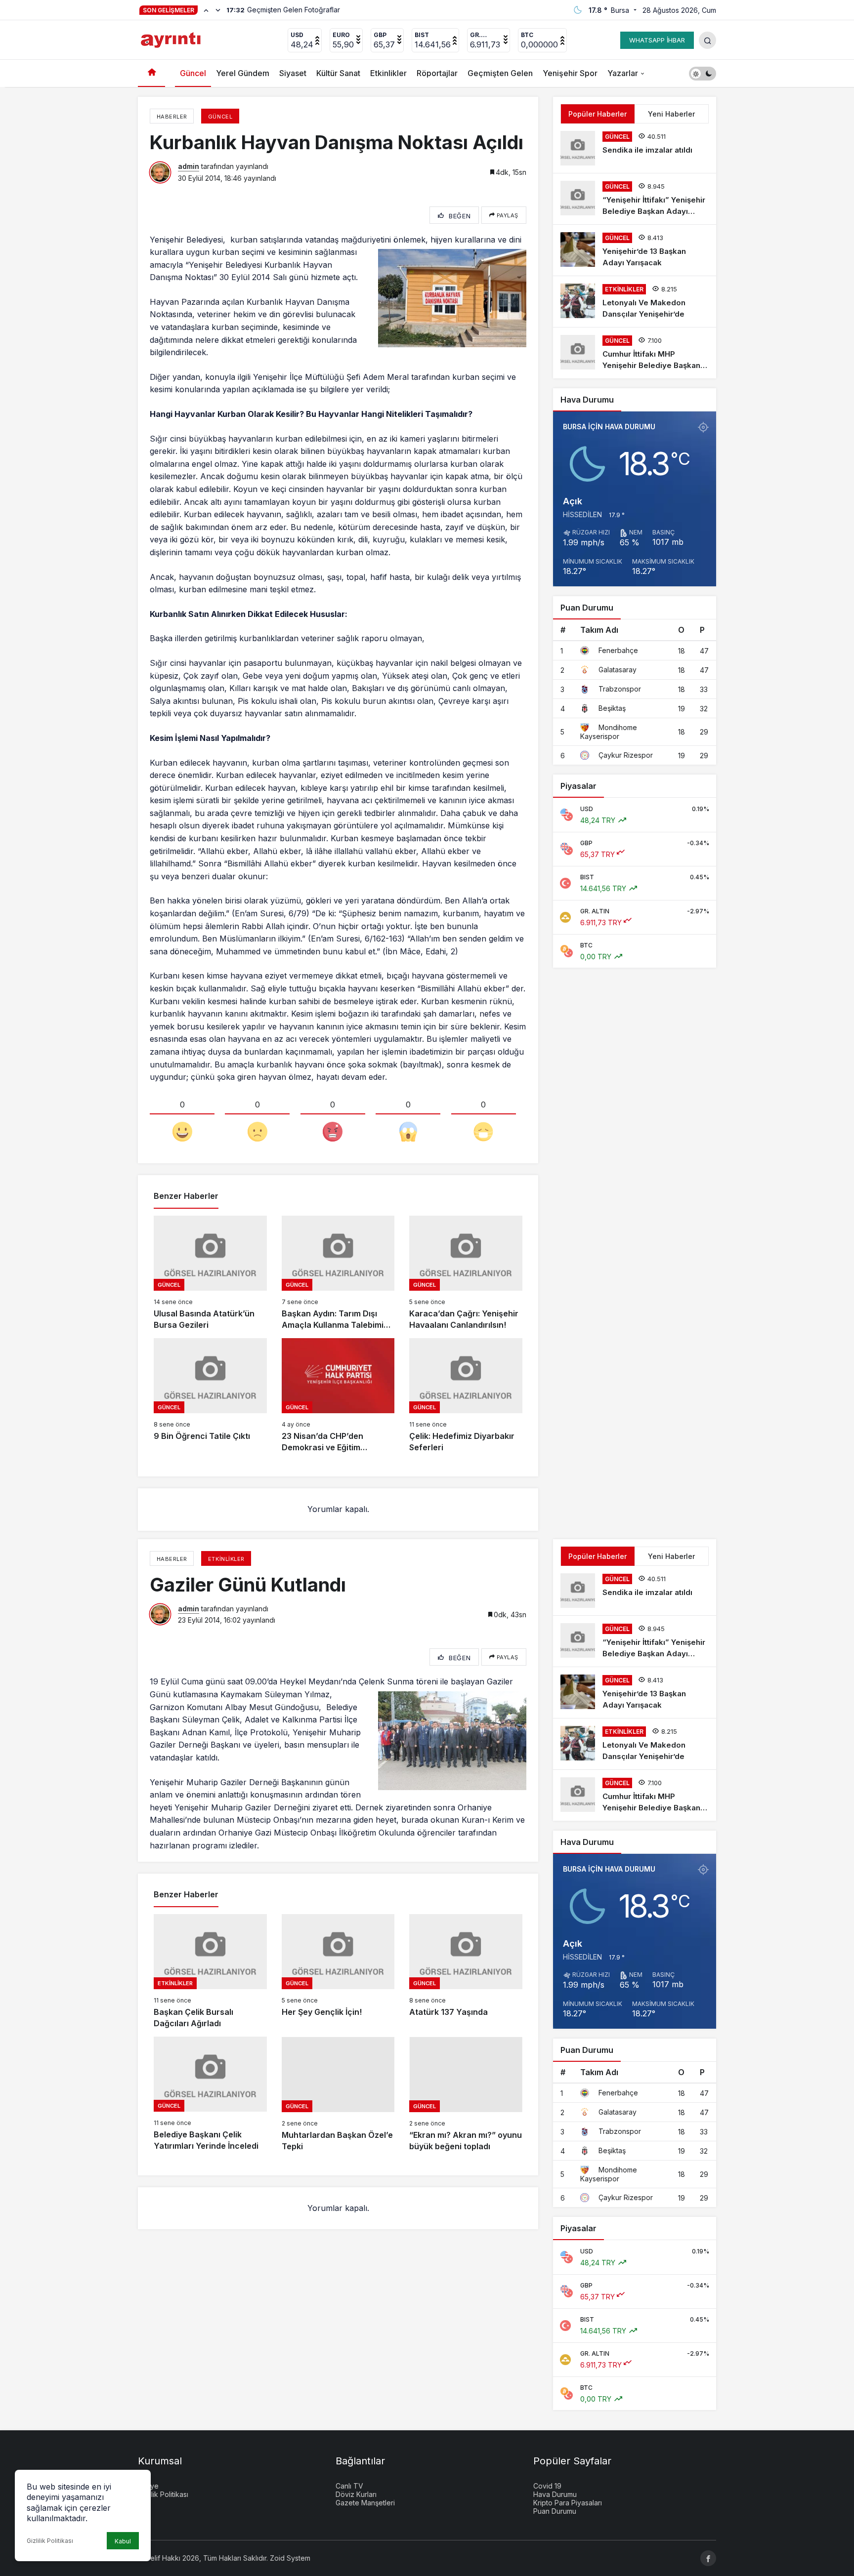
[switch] (703, 73)
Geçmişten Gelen (500, 73)
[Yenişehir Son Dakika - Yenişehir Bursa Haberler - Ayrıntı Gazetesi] (172, 39)
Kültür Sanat (338, 73)
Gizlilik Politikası (50, 2541)
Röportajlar (437, 73)
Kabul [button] (123, 2541)
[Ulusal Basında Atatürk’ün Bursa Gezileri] (210, 1273)
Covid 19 (547, 2486)
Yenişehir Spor (570, 73)
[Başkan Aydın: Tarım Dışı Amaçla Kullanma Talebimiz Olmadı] (338, 1273)
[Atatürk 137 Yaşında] (466, 1972)
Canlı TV (349, 2486)
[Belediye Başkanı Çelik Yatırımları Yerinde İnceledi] (210, 2094)
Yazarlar (623, 73)
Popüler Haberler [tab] (598, 114)
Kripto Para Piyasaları (568, 2503)
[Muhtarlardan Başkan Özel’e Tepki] (338, 2094)
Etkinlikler (388, 73)
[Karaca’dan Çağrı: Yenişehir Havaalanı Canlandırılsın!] (466, 1273)
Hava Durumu (555, 2494)
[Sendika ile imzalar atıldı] (635, 148)
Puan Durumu (555, 2511)
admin (189, 166)
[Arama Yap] (707, 40)
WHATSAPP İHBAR (657, 40)
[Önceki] (206, 10)
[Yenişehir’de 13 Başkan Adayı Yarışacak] (635, 250)
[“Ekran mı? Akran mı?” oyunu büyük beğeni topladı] (466, 2094)
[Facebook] (708, 2558)
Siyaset (293, 73)
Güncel (193, 73)
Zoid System (290, 2558)
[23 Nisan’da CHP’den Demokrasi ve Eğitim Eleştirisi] (338, 1396)
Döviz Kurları (356, 2494)
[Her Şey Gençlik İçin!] (338, 1972)
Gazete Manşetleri (365, 2503)
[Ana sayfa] (151, 73)
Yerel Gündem (243, 73)
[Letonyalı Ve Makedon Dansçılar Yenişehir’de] (635, 302)
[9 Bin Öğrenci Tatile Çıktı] (210, 1396)
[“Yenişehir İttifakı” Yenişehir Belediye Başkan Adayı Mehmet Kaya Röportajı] (635, 199)
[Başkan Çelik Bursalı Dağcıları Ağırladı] (210, 1972)
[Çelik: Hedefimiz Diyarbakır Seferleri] (466, 1396)
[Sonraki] (218, 10)
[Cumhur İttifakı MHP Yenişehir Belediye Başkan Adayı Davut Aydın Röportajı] (635, 353)
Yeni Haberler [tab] (671, 114)
